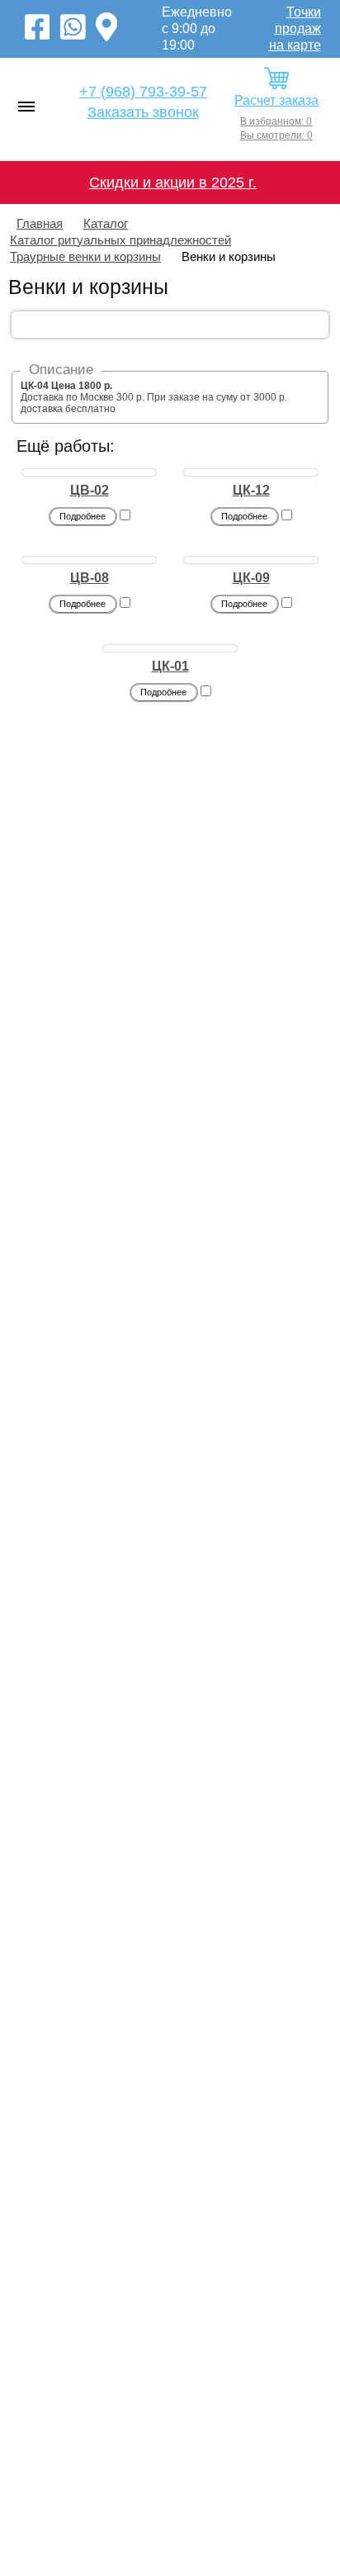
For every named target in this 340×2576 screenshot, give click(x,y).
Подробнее (83, 516)
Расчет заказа (276, 100)
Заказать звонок (143, 112)
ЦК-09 (251, 578)
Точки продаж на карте (295, 28)
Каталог (106, 223)
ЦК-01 (170, 666)
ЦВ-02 (90, 490)
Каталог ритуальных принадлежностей (120, 240)
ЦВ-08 (90, 578)
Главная (40, 223)
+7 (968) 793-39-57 (143, 92)
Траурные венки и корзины (85, 256)
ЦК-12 (251, 490)
